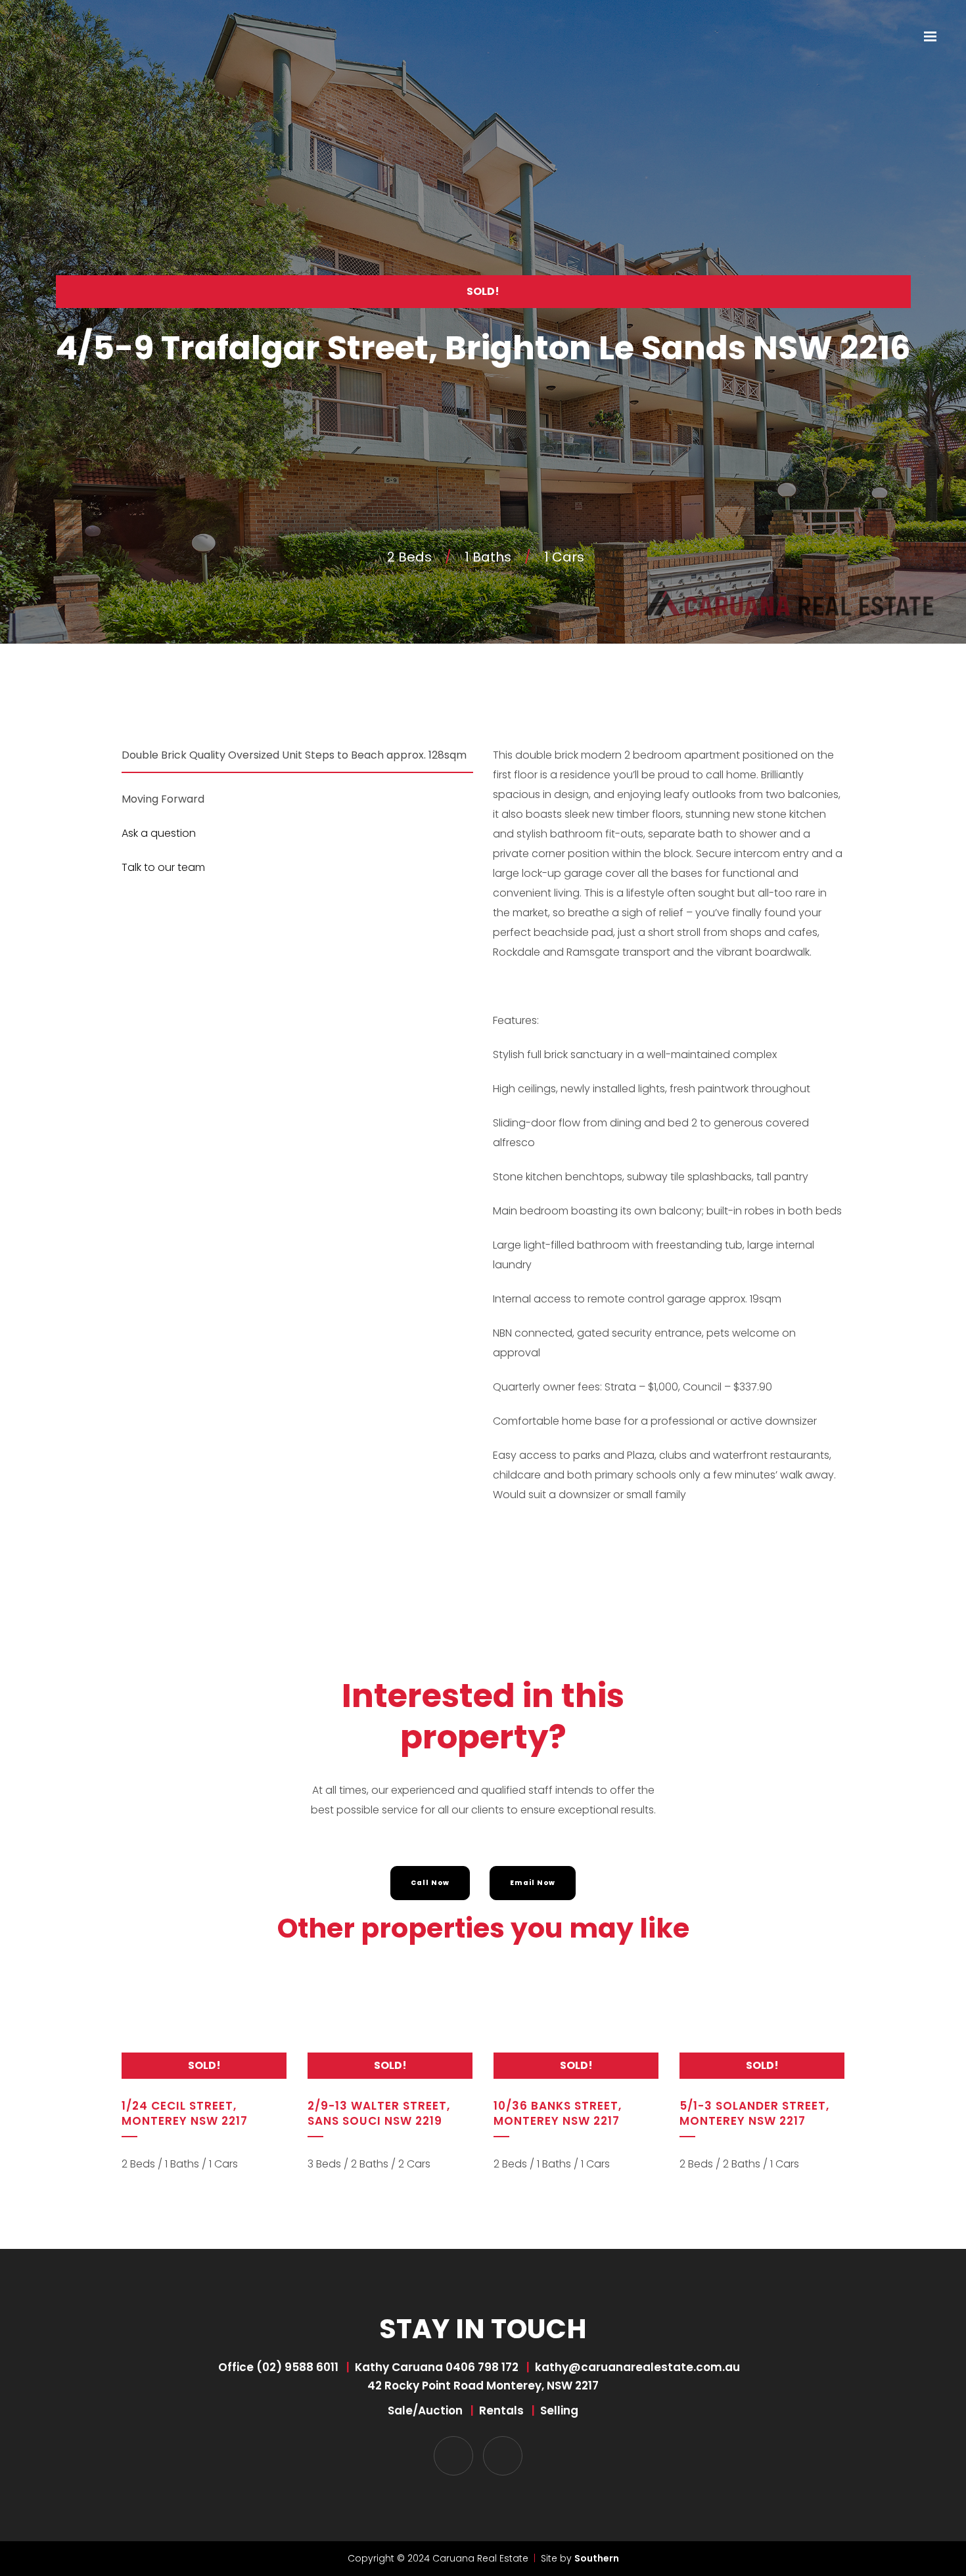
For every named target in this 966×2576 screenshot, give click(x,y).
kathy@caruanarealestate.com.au (637, 2367)
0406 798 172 (482, 2367)
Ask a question (159, 833)
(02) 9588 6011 (297, 2367)
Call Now (430, 1883)
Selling (559, 2410)
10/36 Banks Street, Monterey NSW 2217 (558, 2113)
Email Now (533, 1883)
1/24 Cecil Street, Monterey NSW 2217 (185, 2113)
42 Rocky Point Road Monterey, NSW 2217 (483, 2386)
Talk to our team (163, 867)
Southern (597, 2558)
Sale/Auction (425, 2410)
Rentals (501, 2410)
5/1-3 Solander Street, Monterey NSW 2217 (754, 2113)
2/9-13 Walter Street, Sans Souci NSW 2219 (379, 2113)
